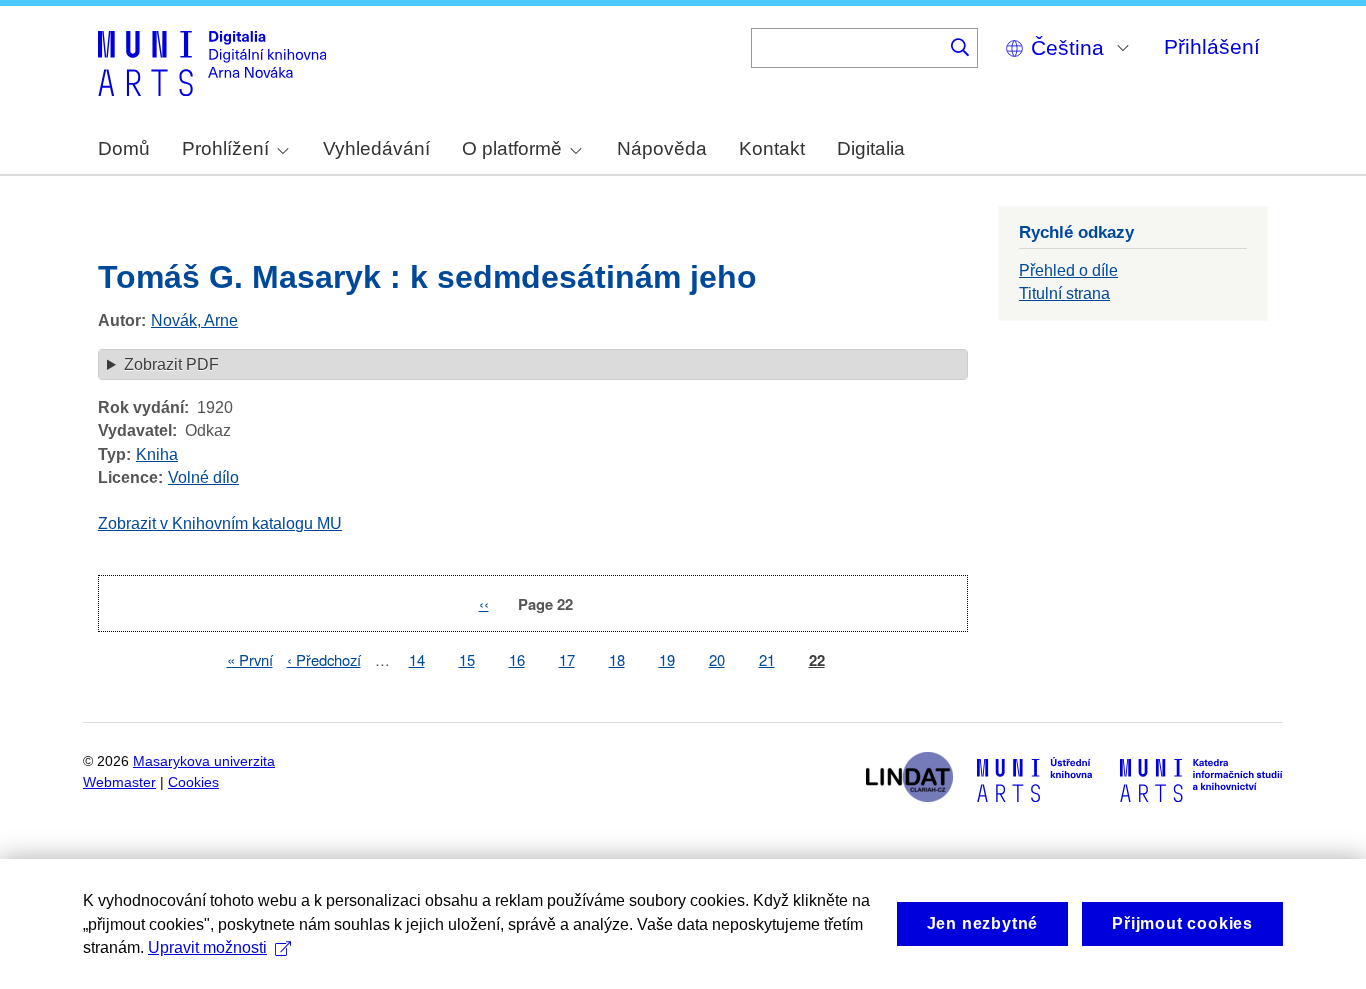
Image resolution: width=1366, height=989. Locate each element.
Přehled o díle (1068, 270)
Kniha (157, 454)
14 (417, 659)
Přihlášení (1212, 46)
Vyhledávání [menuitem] (376, 148)
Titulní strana (1064, 293)
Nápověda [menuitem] (662, 148)
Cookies (193, 782)
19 (667, 659)
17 (567, 659)
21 (767, 659)
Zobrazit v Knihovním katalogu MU (220, 523)
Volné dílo (203, 477)
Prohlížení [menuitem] (225, 148)
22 (817, 660)
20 (717, 659)
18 (617, 659)
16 (517, 659)
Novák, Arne (194, 320)
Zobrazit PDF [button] (171, 364)
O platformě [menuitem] (512, 148)
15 (467, 659)
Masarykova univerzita (204, 761)
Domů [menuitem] (124, 148)
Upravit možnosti (207, 947)
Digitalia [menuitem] (871, 148)
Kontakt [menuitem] (772, 148)
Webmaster (119, 782)
